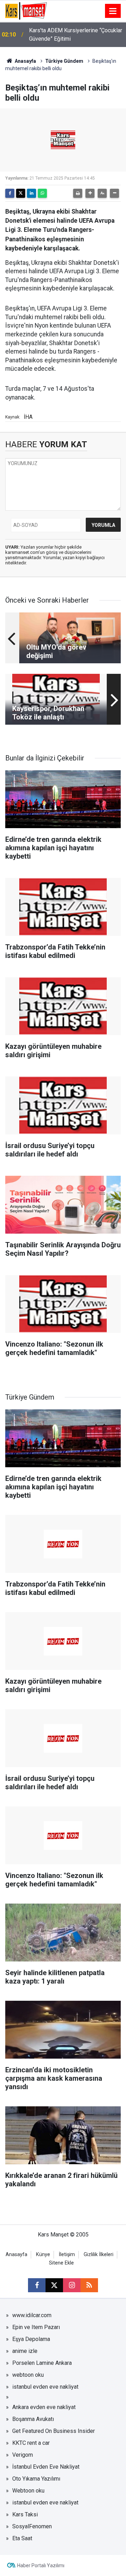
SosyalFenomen (32, 2526)
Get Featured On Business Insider (54, 2431)
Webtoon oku (28, 2491)
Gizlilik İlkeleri (99, 2255)
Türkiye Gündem (64, 61)
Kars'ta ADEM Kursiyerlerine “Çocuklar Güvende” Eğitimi (76, 35)
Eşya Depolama (31, 2339)
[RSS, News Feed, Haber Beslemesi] (89, 2285)
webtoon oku (28, 2375)
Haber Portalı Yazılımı (41, 2565)
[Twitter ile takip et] (54, 2285)
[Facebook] (10, 193)
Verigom (23, 2455)
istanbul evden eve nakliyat (45, 2387)
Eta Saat (22, 2538)
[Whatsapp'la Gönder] (42, 193)
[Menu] (113, 11)
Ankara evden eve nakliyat (44, 2407)
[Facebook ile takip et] (37, 2285)
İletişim (67, 2255)
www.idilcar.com (32, 2315)
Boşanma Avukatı (33, 2419)
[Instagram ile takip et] (72, 2285)
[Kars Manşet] (26, 10)
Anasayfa (25, 61)
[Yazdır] (78, 193)
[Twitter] (21, 193)
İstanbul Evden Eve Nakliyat (46, 2467)
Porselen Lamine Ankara (42, 2363)
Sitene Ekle (61, 2263)
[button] (90, 193)
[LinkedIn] (31, 193)
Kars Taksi (25, 2514)
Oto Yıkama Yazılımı (36, 2479)
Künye (43, 2255)
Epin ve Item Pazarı (36, 2327)
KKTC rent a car (31, 2443)
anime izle (25, 2351)
